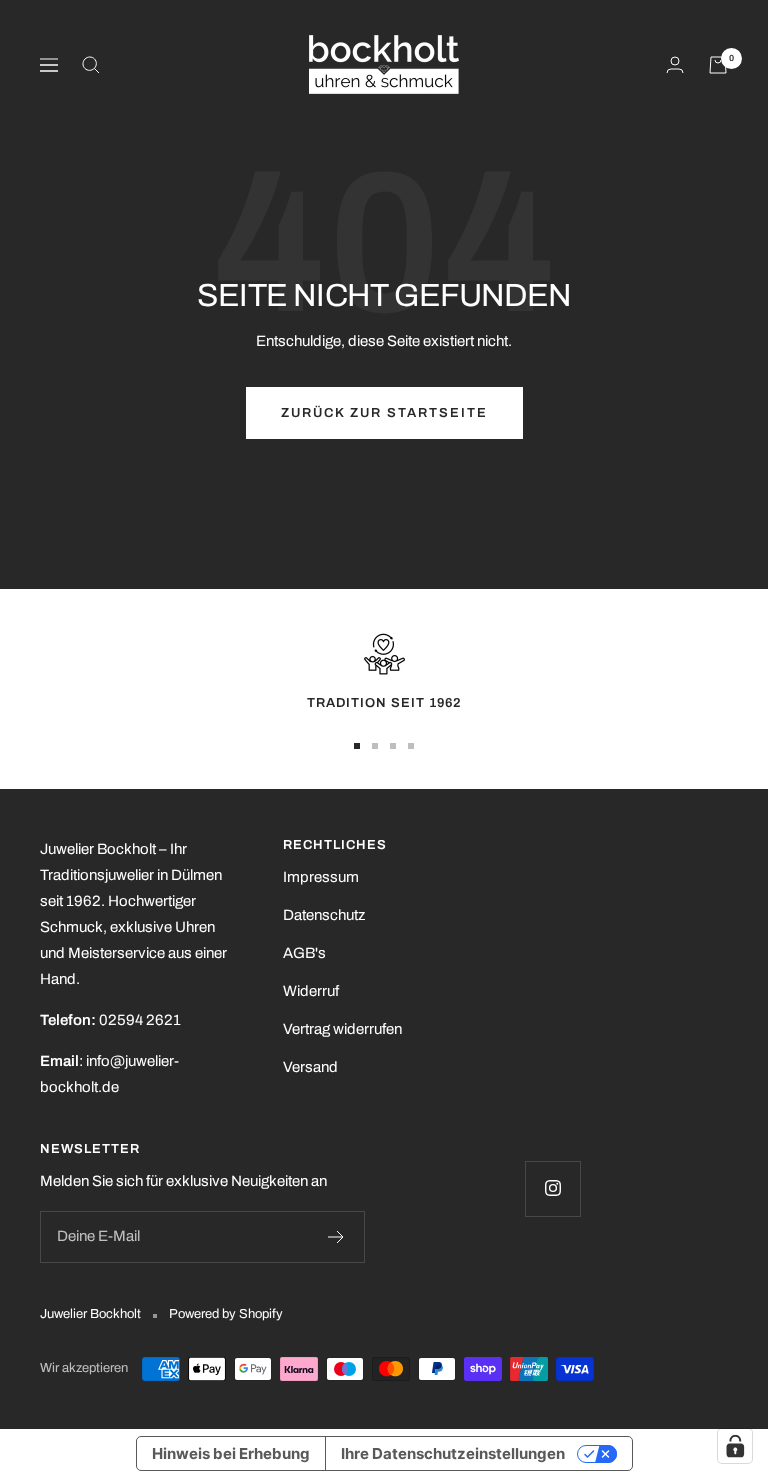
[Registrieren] (336, 1237)
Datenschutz (324, 915)
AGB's (304, 953)
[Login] (675, 64)
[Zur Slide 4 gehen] (411, 746)
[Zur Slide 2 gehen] (375, 746)
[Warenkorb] (718, 65)
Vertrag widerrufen (342, 1029)
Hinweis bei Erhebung (231, 1453)
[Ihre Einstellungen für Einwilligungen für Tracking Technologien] (735, 1446)
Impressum (321, 877)
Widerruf (311, 991)
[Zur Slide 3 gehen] (393, 746)
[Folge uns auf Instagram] (552, 1188)
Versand (310, 1067)
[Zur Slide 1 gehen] (357, 746)
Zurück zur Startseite (384, 413)
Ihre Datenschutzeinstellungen (453, 1453)
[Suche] (91, 65)
